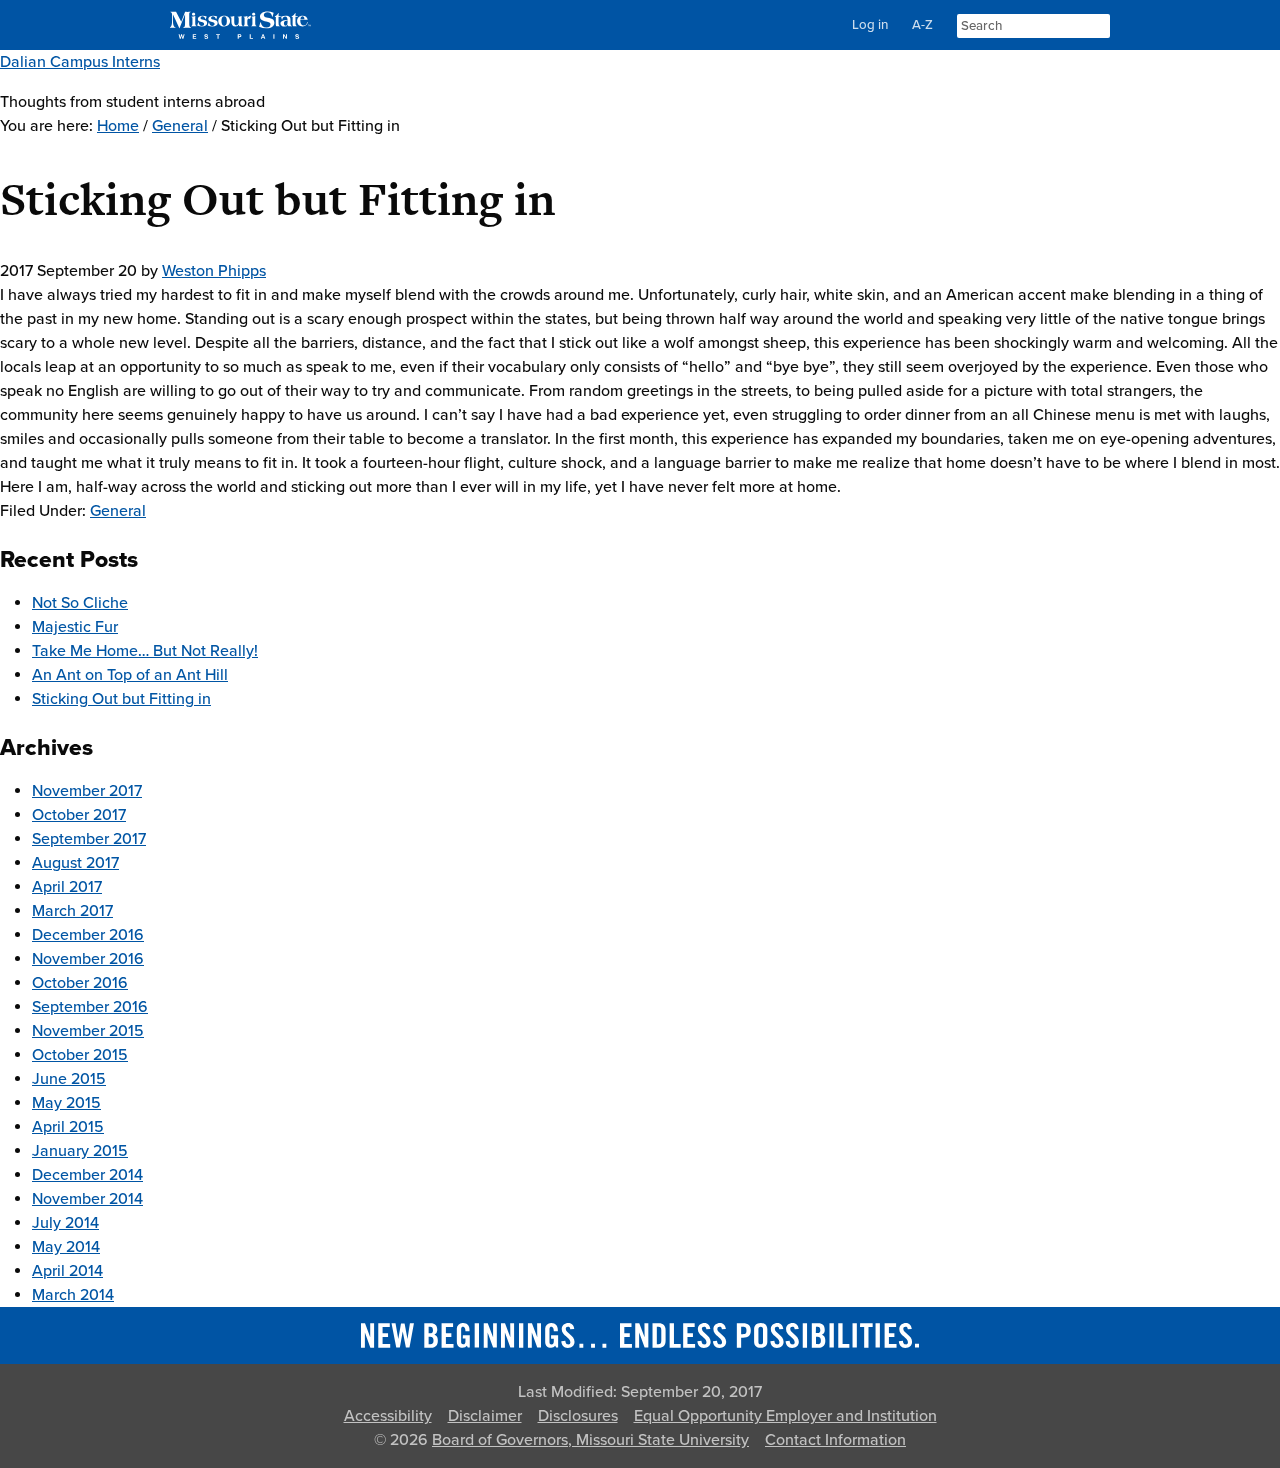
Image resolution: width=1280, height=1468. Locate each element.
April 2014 (67, 1271)
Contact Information (835, 1440)
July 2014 (65, 1223)
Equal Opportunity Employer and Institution (785, 1416)
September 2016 (90, 1007)
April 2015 (68, 1127)
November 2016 (88, 959)
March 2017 (72, 911)
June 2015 (69, 1079)
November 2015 (88, 1031)
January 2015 (80, 1151)
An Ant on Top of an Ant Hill (130, 675)
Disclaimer (485, 1416)
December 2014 (87, 1175)
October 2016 (80, 983)
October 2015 (80, 1055)
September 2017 (89, 839)
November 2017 (87, 791)
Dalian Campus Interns (80, 62)
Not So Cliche (80, 603)
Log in (870, 25)
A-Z (922, 25)
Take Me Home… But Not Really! (145, 651)
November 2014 (87, 1199)
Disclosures (578, 1416)
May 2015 (66, 1103)
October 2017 (79, 815)
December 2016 (88, 935)
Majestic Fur (75, 627)
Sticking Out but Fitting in (121, 699)
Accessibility (388, 1416)
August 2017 (75, 863)
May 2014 (66, 1247)
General (118, 511)
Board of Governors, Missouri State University (590, 1440)
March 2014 (73, 1295)
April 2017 (67, 887)
